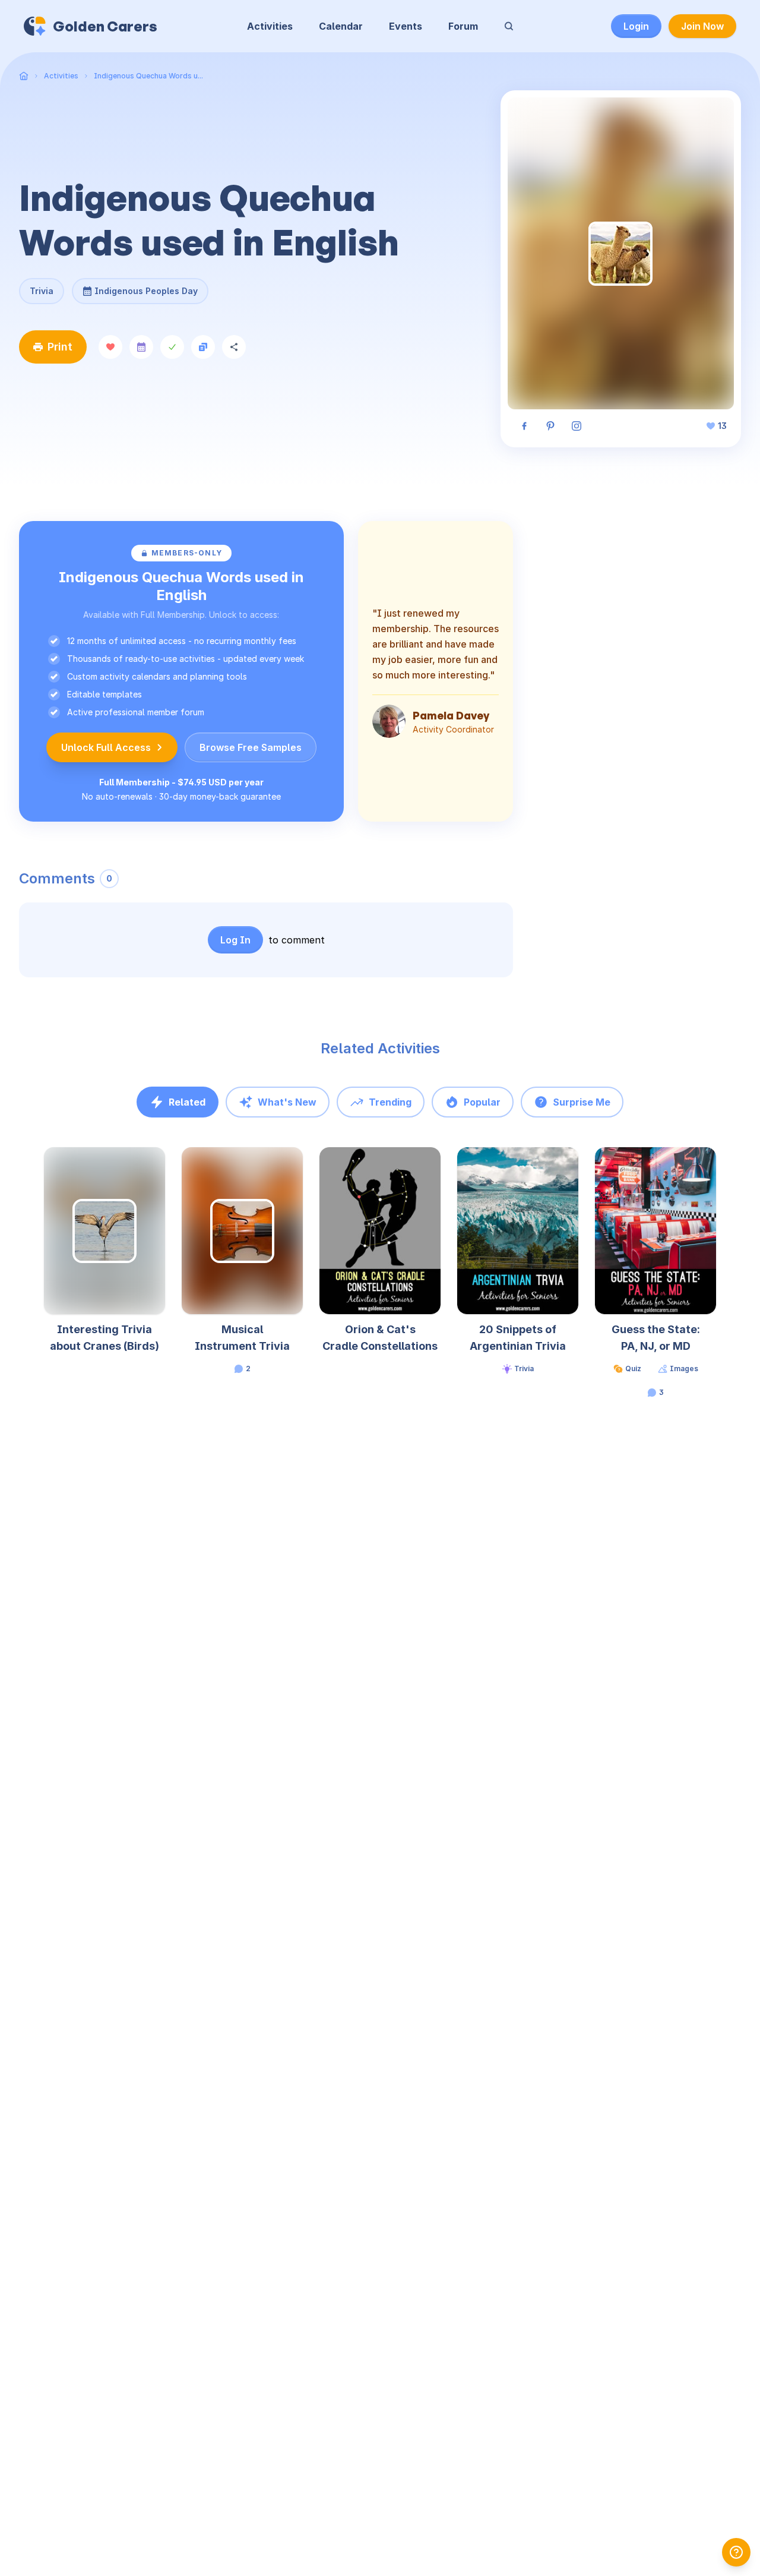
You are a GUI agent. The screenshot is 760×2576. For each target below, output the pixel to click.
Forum (463, 26)
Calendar (341, 26)
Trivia (42, 291)
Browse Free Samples (251, 747)
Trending (390, 1102)
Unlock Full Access (106, 747)
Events (406, 26)
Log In (235, 940)
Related (187, 1102)
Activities (270, 26)
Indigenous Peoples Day (146, 287)
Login (636, 26)
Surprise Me (582, 1102)
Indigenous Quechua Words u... (148, 76)
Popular (482, 1102)
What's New (287, 1102)
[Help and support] (736, 2552)
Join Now (702, 26)
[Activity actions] (164, 1167)
